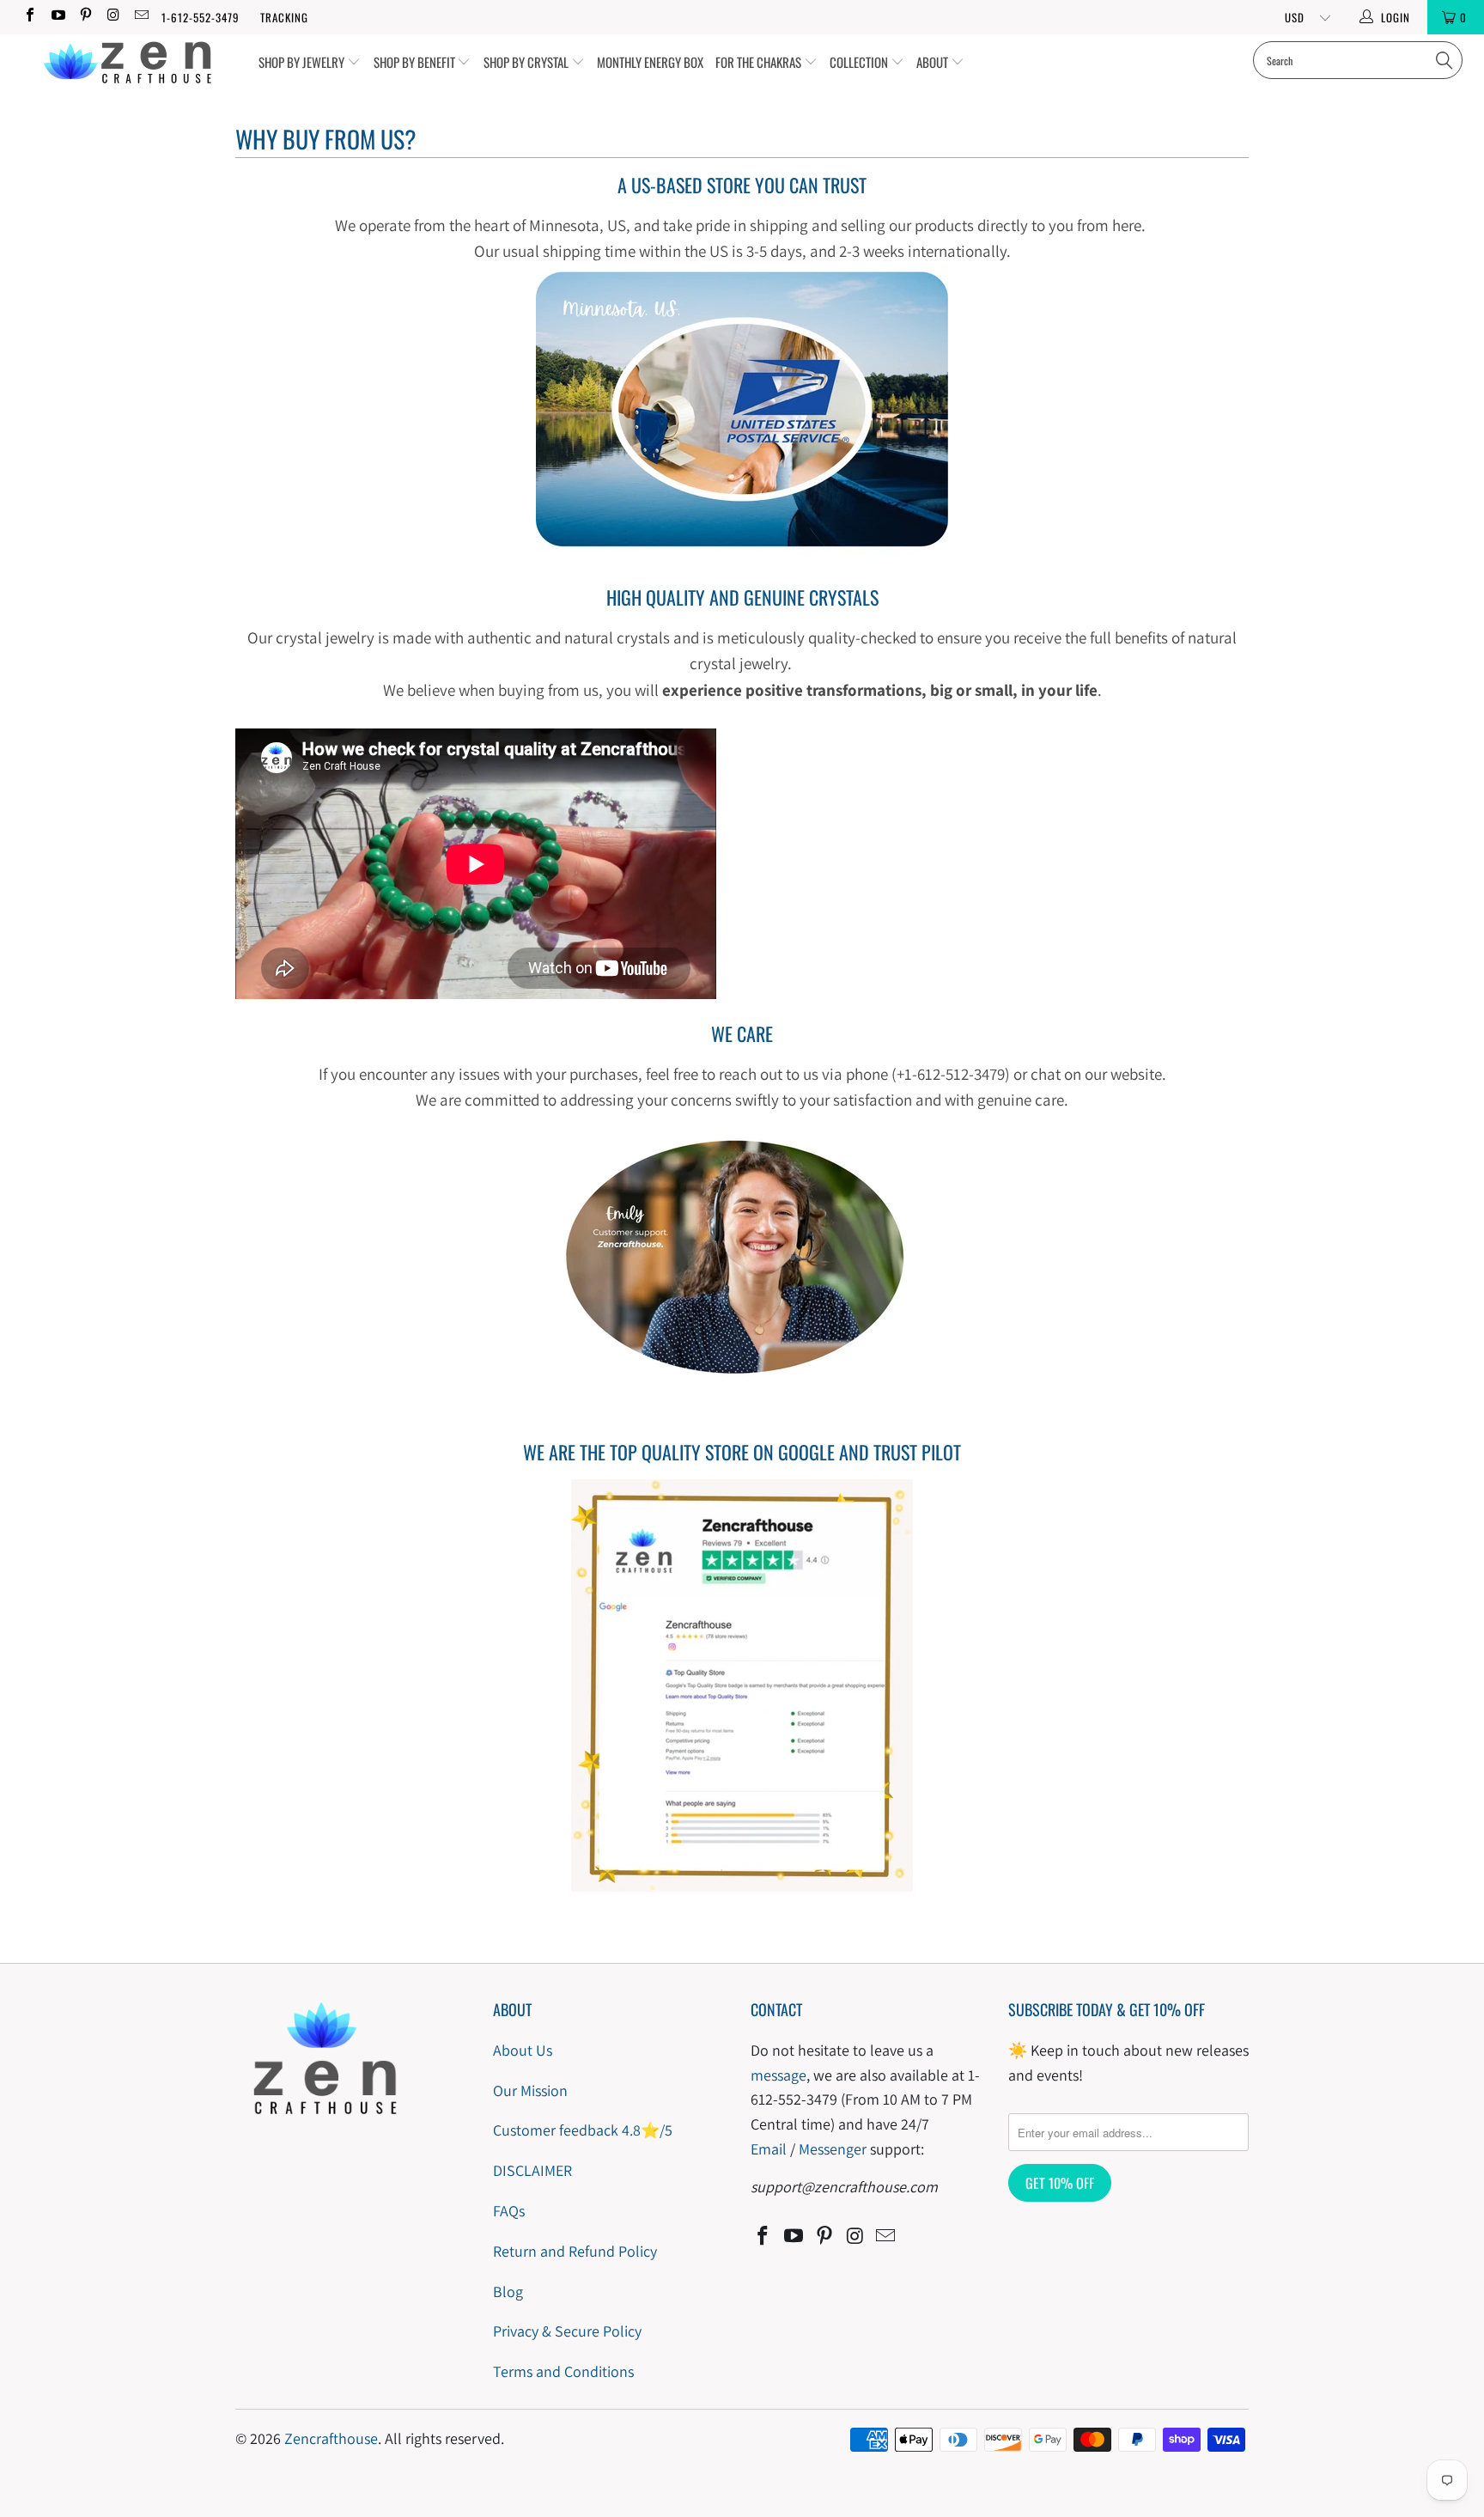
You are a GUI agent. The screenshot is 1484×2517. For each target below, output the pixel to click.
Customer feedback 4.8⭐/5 (583, 2130)
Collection (860, 62)
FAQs (509, 2211)
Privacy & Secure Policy (567, 2331)
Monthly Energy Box (650, 62)
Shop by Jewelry (303, 62)
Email (769, 2149)
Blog (508, 2292)
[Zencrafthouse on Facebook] (29, 17)
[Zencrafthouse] (127, 63)
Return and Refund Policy (575, 2251)
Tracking (284, 17)
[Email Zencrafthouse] (141, 17)
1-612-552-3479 (201, 17)
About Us (523, 2050)
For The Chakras (760, 62)
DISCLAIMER (532, 2170)
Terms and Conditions (563, 2371)
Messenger (833, 2149)
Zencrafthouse (331, 2438)
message (778, 2075)
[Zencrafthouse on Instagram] (113, 17)
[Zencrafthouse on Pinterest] (85, 17)
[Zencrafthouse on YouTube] (57, 17)
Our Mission (530, 2090)
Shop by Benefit (416, 62)
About (934, 62)
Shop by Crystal (527, 62)
